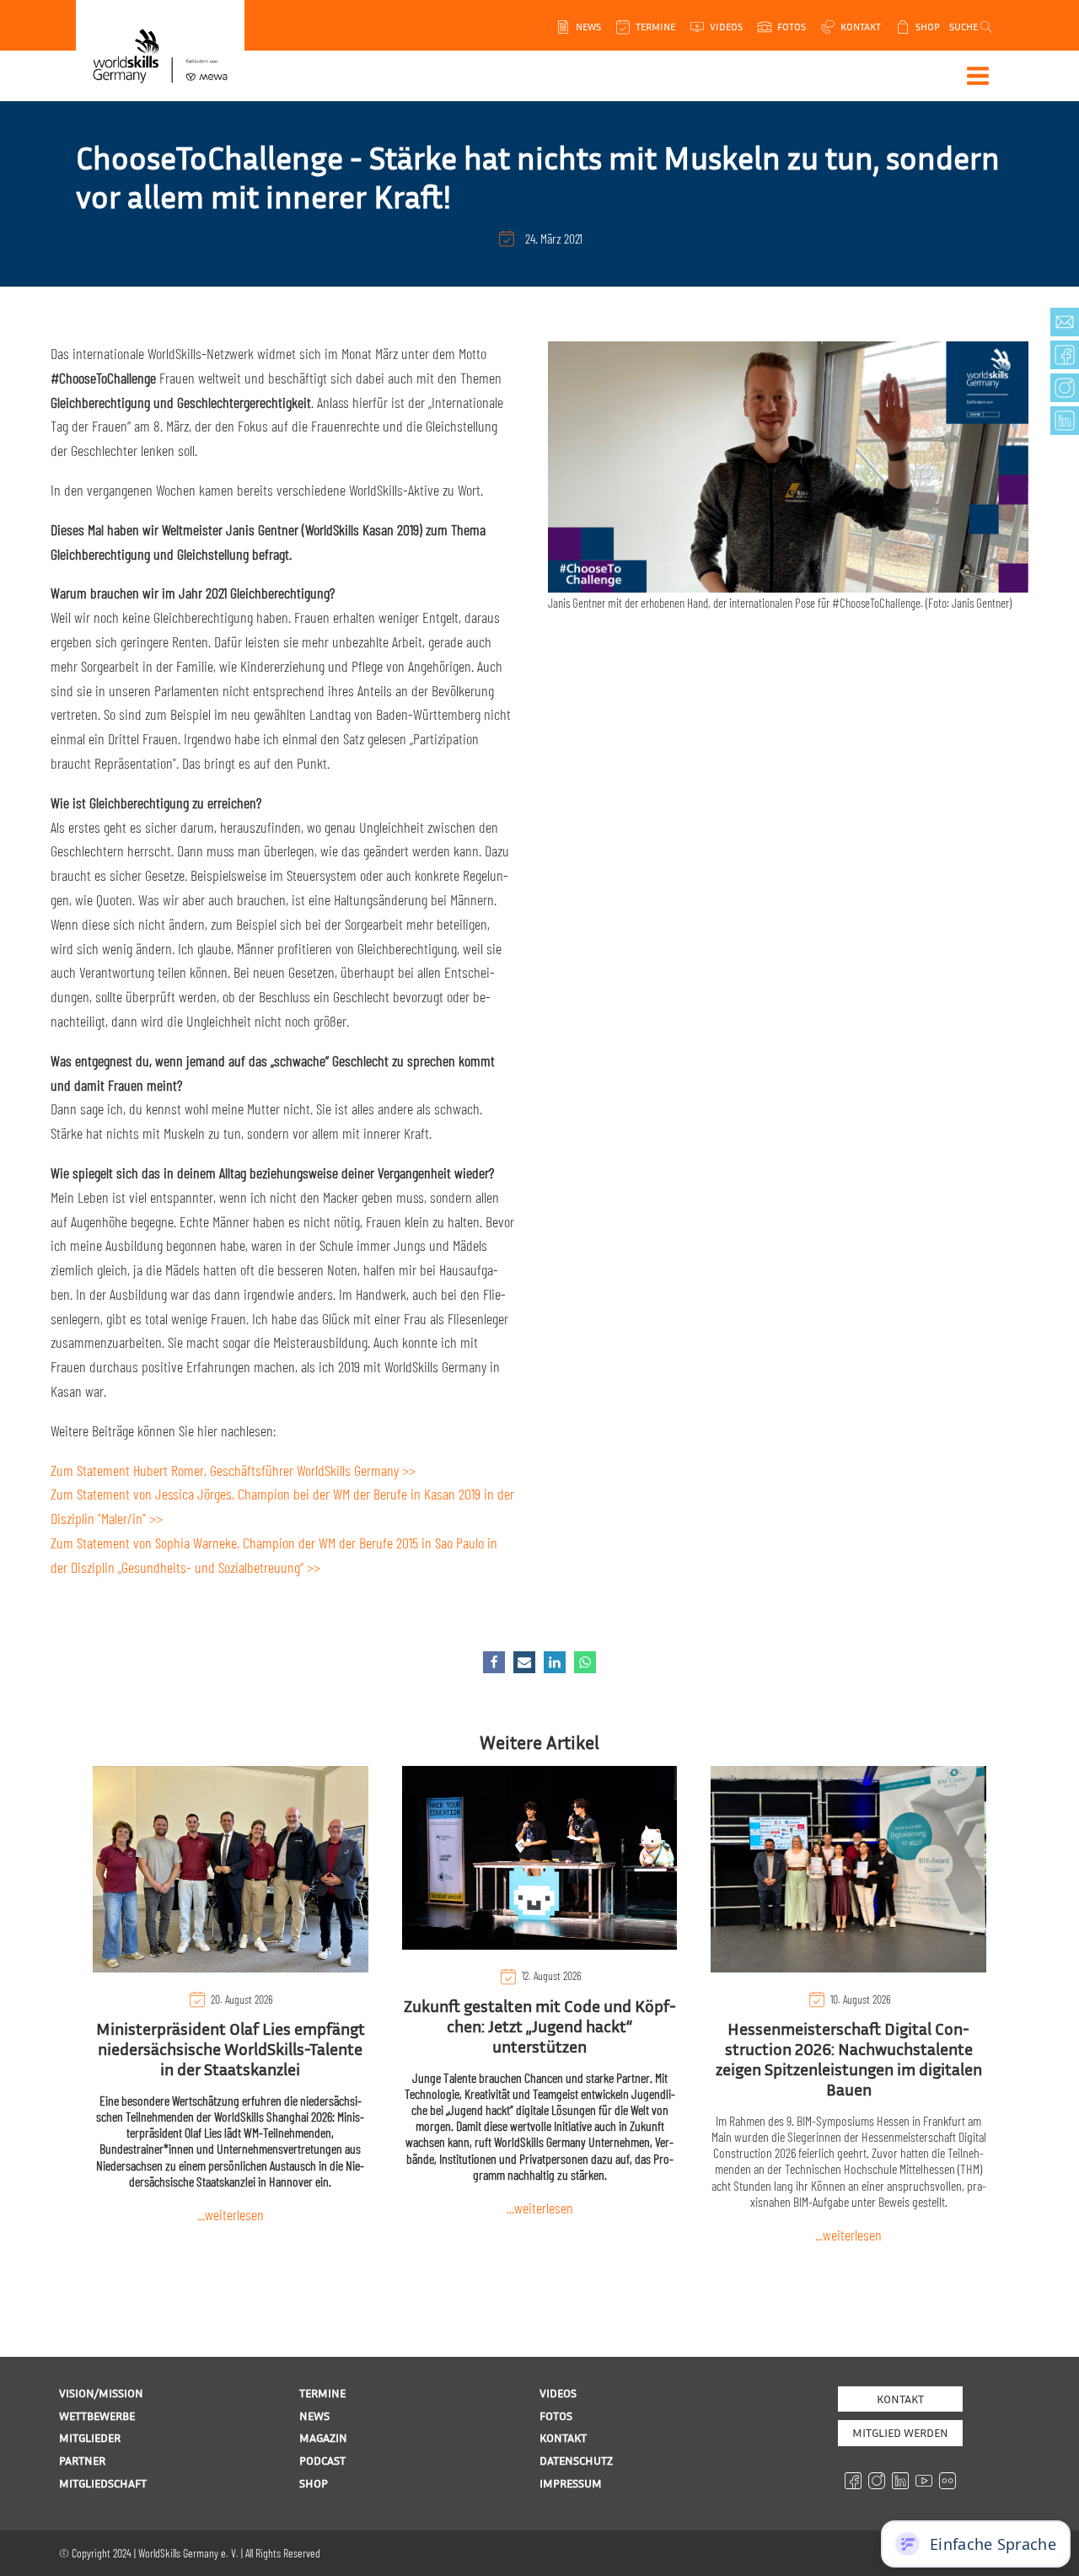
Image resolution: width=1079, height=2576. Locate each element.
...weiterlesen (231, 2214)
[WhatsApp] (585, 1662)
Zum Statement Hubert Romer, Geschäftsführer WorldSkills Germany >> (233, 1470)
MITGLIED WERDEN (900, 2432)
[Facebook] (494, 1662)
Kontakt (900, 2399)
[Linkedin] (555, 1662)
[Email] (524, 1662)
